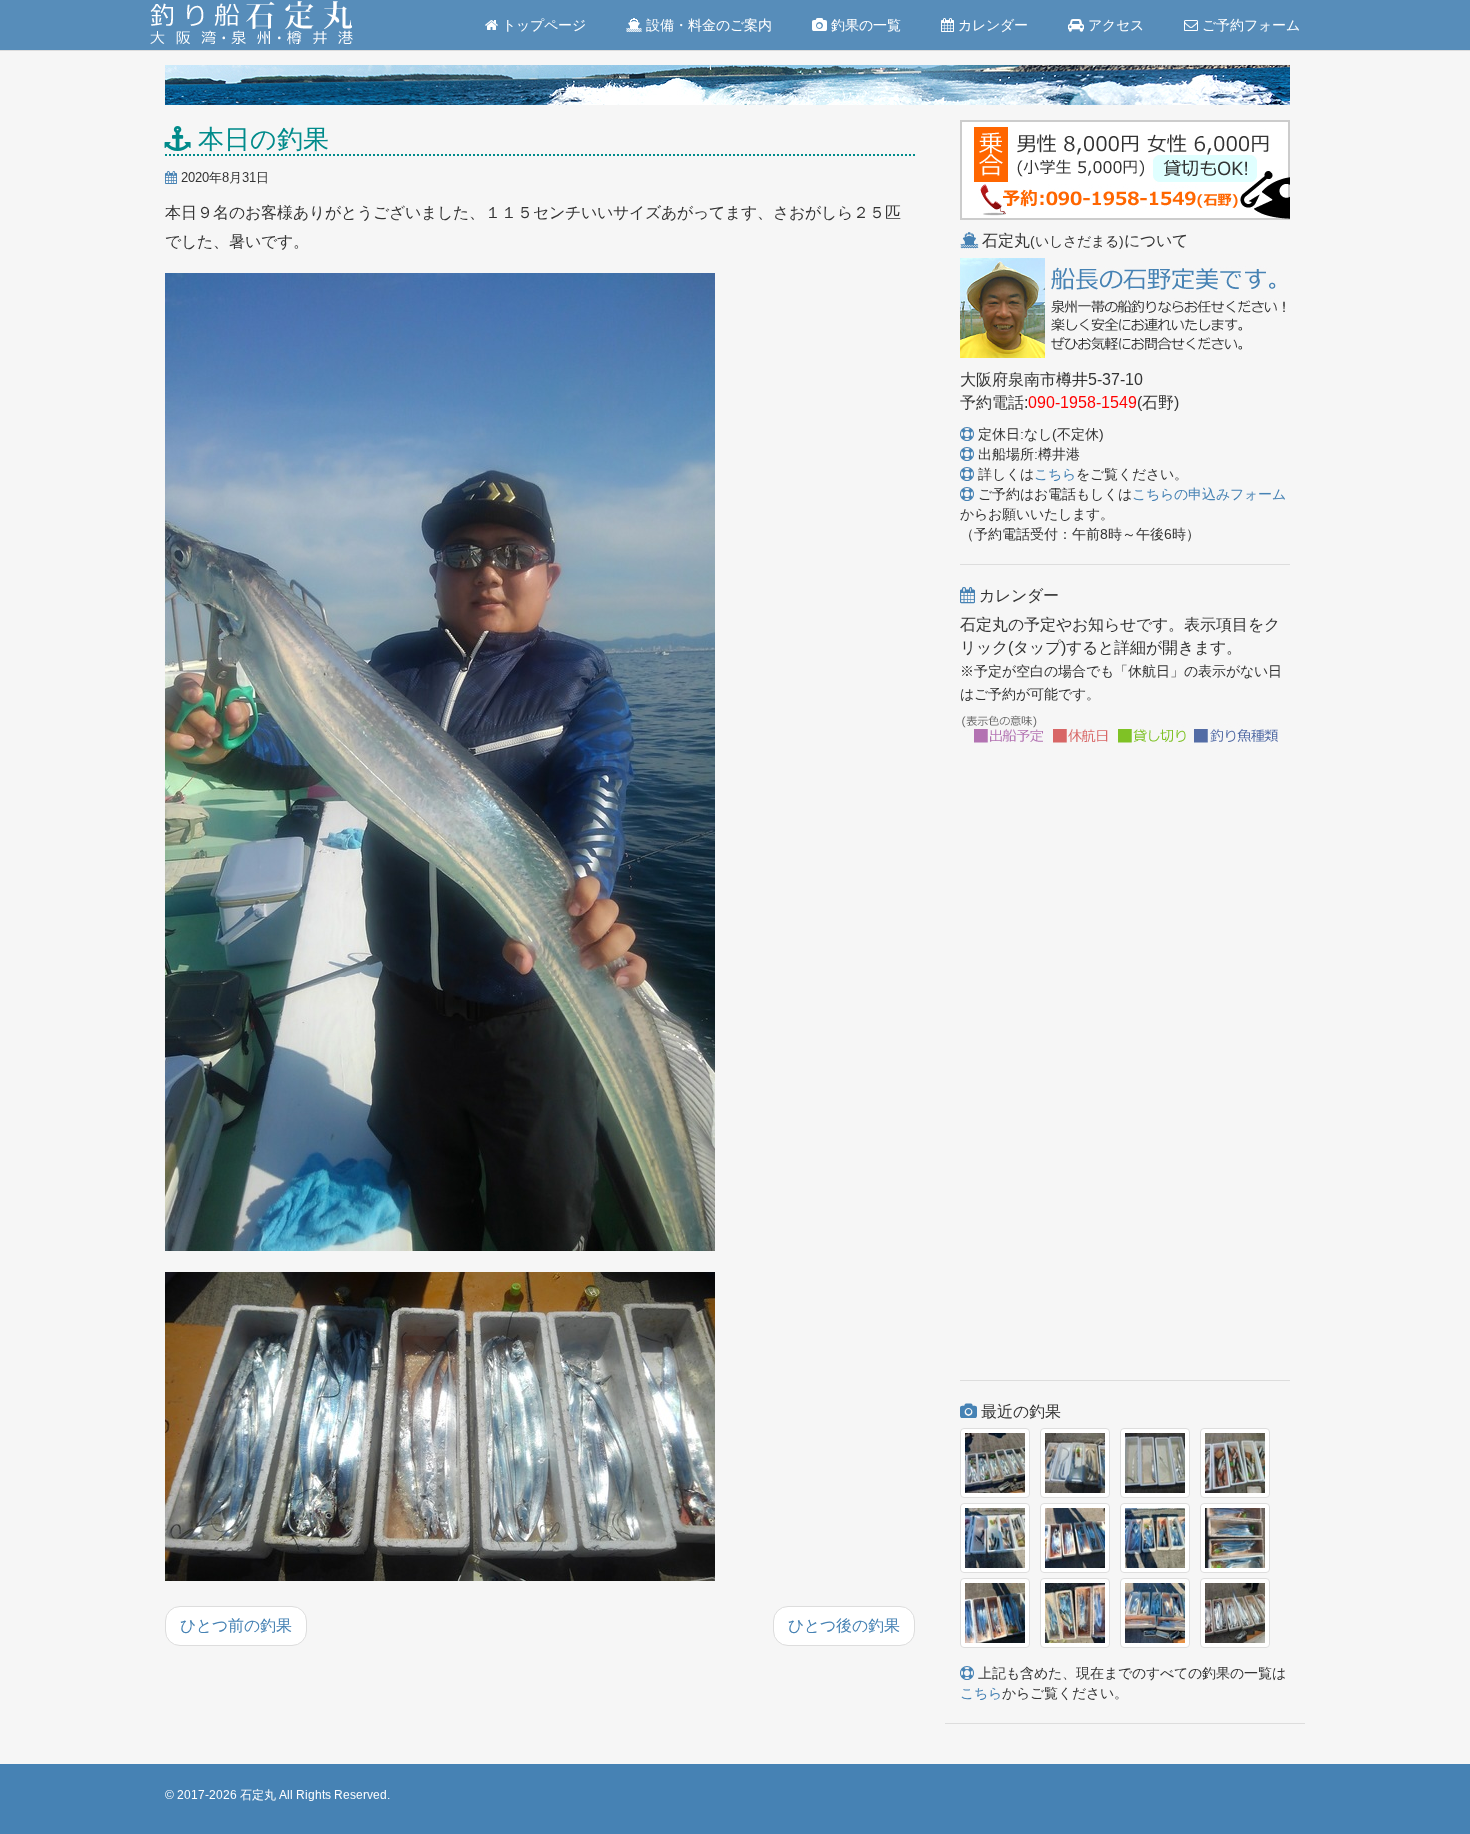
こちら (1055, 474)
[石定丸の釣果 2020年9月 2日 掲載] (440, 763)
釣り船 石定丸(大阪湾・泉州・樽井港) (251, 25)
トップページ (542, 25)
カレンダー (991, 25)
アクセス (1114, 25)
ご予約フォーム (1249, 25)
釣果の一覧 (864, 25)
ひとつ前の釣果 (236, 1625)
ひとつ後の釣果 (844, 1625)
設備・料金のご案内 (707, 25)
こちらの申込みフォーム (1209, 494)
